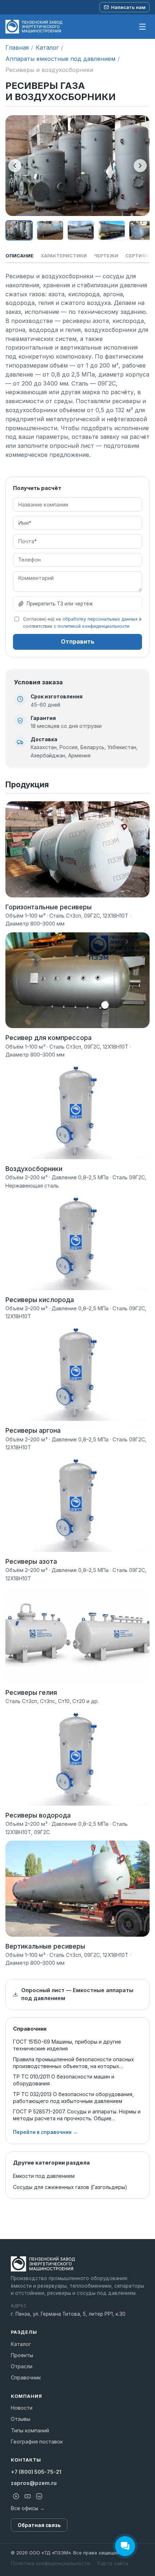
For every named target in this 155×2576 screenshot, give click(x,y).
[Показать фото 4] (112, 230)
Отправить (78, 641)
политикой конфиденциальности (94, 626)
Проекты (22, 2355)
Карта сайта (113, 2563)
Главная (17, 48)
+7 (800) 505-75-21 (36, 2472)
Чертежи (106, 256)
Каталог (47, 48)
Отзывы (21, 2419)
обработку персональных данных (100, 619)
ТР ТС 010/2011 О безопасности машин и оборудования (64, 2080)
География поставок (37, 2442)
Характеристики (64, 256)
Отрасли (22, 2366)
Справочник (26, 2377)
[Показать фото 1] (19, 230)
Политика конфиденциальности (50, 2563)
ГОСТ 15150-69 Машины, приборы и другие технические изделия (67, 2045)
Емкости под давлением (44, 2176)
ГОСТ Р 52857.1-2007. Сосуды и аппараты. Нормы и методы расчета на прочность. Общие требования (77, 2115)
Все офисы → (28, 2508)
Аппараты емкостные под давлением (60, 59)
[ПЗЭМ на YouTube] (27, 2496)
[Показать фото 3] (81, 230)
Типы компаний (30, 2430)
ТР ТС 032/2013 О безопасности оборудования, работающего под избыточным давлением (73, 2098)
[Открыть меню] (142, 27)
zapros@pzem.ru (34, 2483)
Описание (19, 256)
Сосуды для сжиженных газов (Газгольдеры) (70, 2187)
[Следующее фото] (140, 166)
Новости (22, 2408)
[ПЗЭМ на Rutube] (16, 2496)
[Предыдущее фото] (15, 166)
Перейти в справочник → (45, 2132)
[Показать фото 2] (50, 230)
